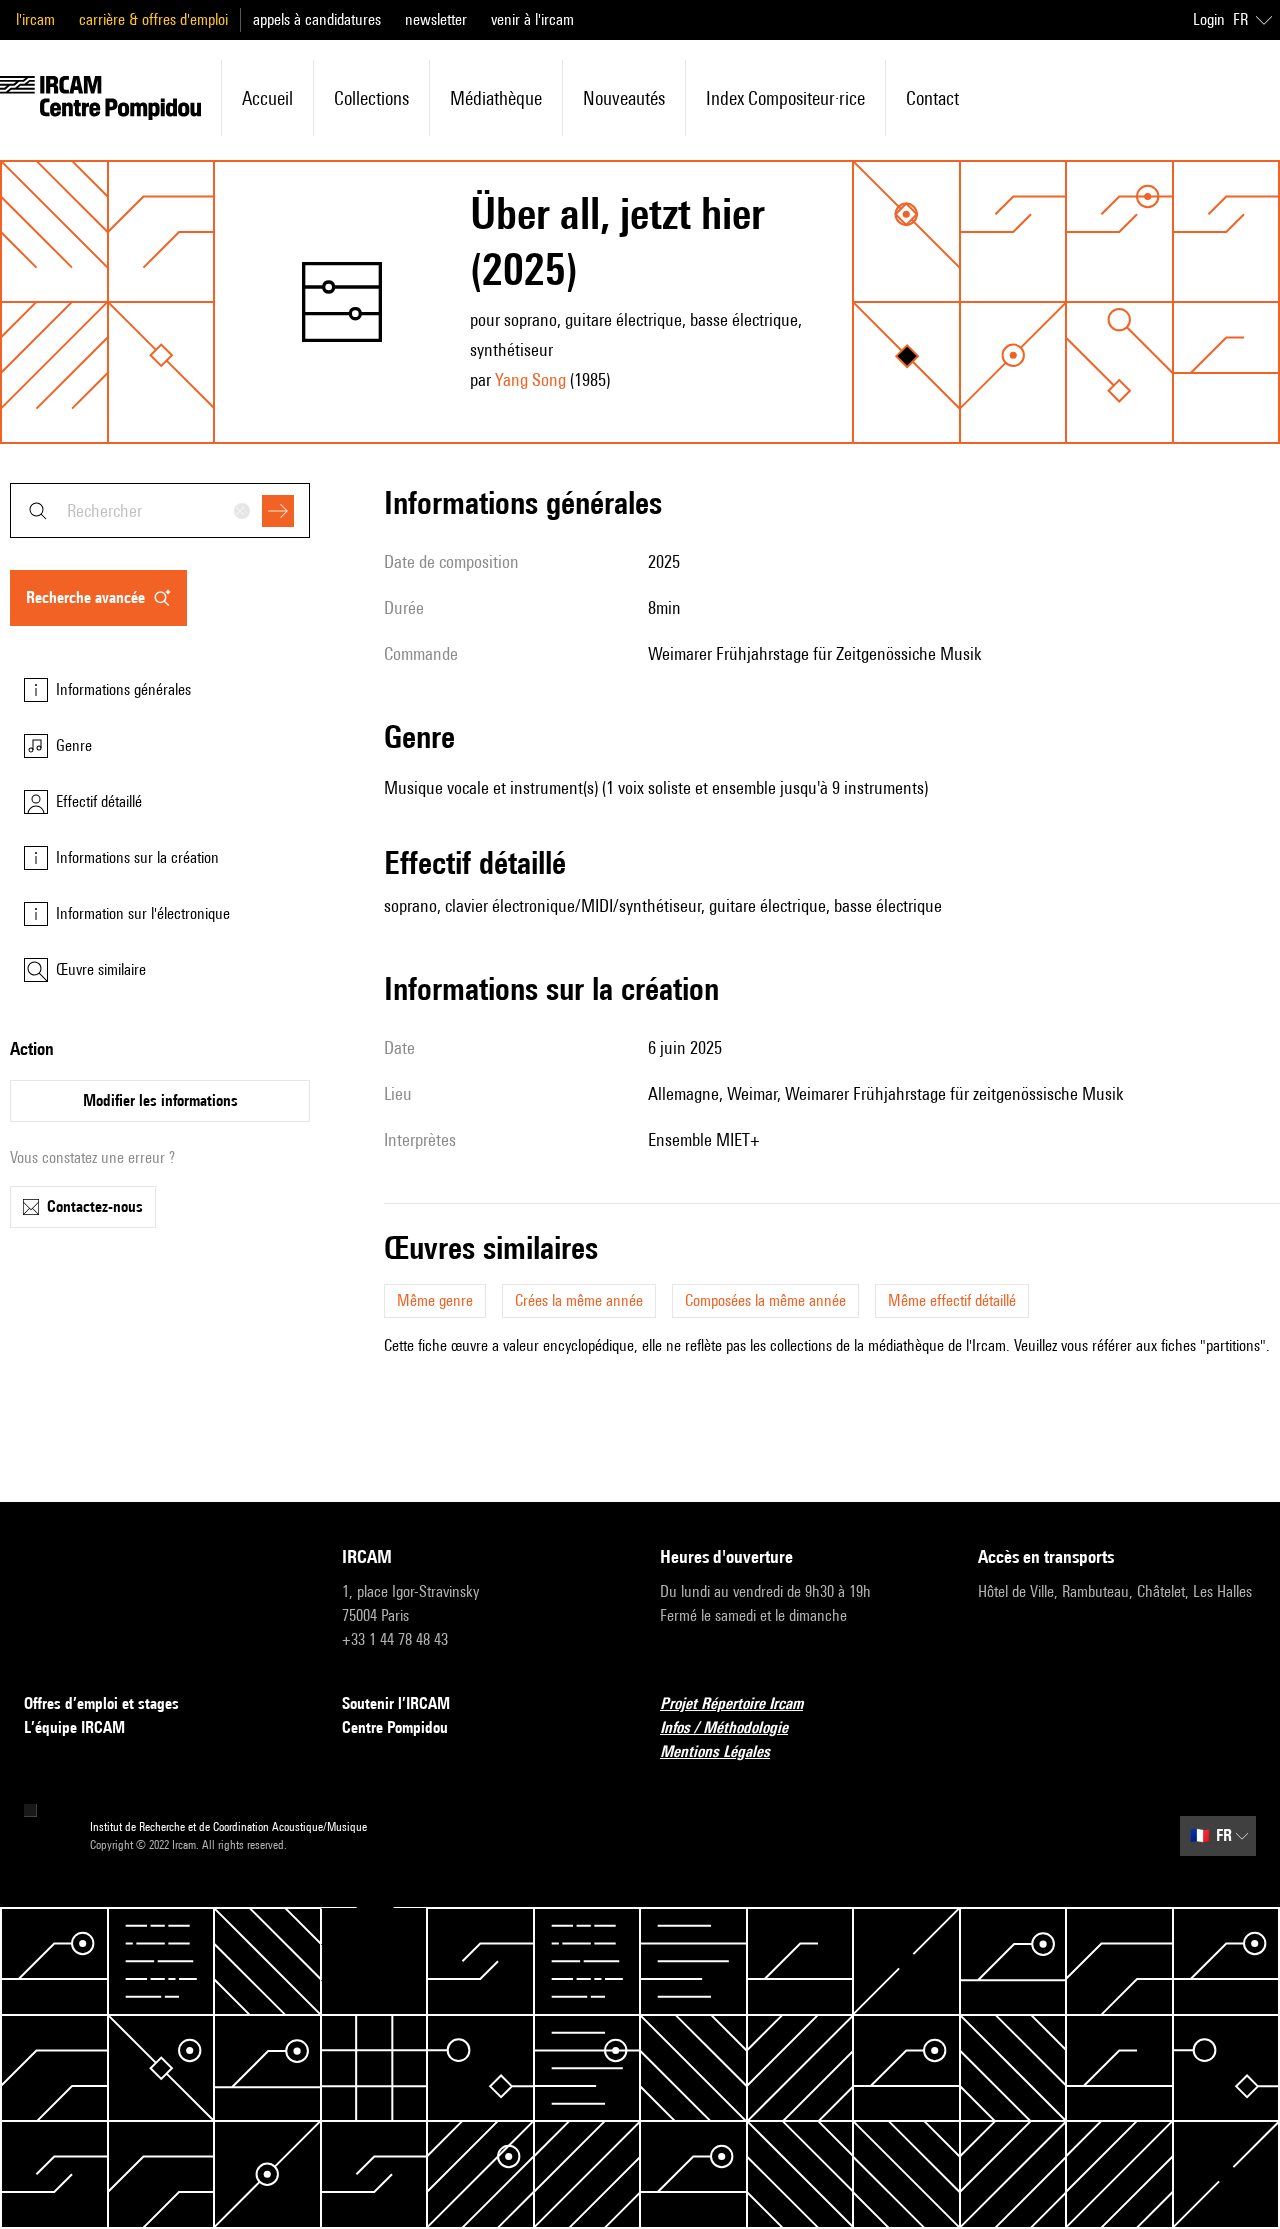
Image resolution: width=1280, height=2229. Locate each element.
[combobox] (160, 510)
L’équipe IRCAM (74, 1727)
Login (1209, 19)
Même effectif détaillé (952, 1300)
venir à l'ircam (532, 19)
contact (932, 98)
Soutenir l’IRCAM (396, 1703)
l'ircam (35, 19)
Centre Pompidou (395, 1727)
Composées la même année (765, 1300)
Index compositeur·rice (785, 98)
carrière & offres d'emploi (153, 19)
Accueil (267, 98)
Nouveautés (624, 98)
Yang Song (530, 379)
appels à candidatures (317, 19)
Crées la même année (579, 1300)
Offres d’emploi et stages (101, 1703)
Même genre (435, 1300)
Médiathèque (496, 98)
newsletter (436, 19)
